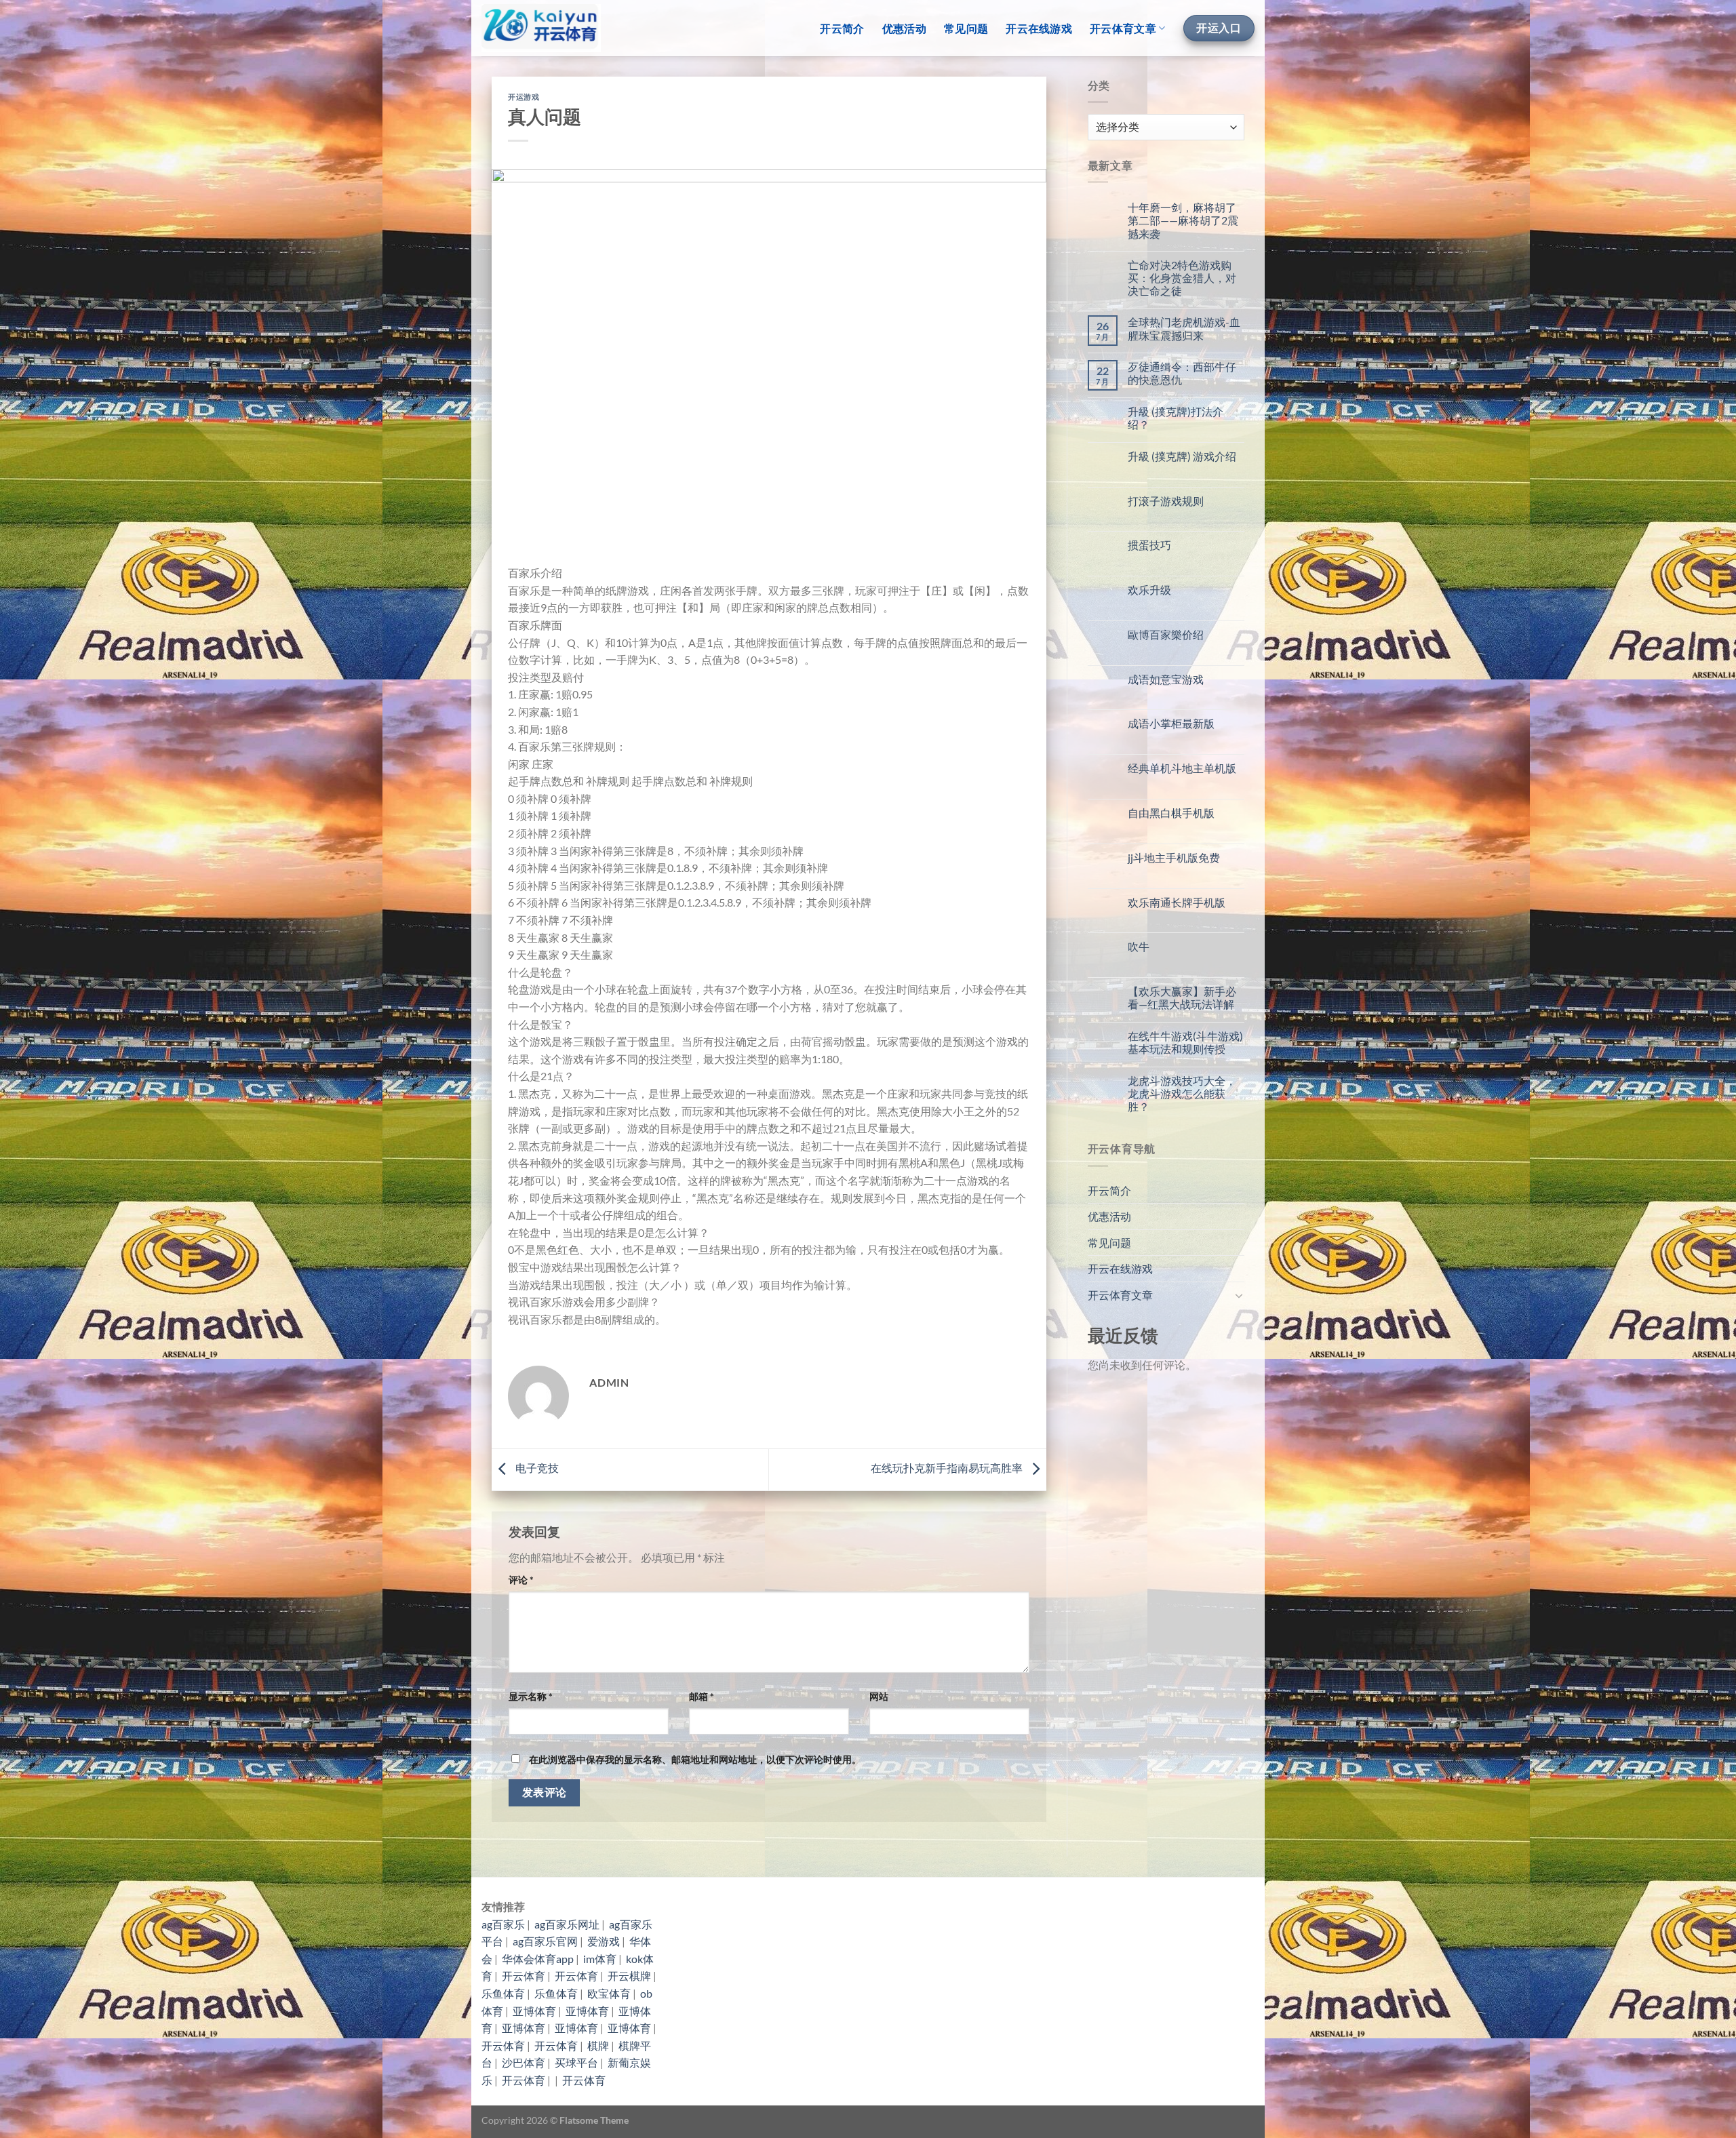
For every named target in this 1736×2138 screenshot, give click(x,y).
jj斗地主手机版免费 (1174, 857)
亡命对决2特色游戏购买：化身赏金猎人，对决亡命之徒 (1182, 278)
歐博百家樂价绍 (1166, 634)
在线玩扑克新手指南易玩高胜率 (948, 1468)
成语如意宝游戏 (1166, 679)
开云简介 (842, 28)
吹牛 (1139, 946)
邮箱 (702, 1696)
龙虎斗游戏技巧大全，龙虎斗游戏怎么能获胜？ (1182, 1093)
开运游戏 (524, 97)
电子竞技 (536, 1468)
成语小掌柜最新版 (1171, 723)
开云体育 (524, 1976)
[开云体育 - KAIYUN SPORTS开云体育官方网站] (541, 28)
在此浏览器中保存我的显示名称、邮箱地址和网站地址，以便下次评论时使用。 (695, 1759)
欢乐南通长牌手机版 (1177, 902)
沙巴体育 (524, 2062)
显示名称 (531, 1696)
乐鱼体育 (503, 1993)
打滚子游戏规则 (1166, 501)
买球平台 (576, 2062)
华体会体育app (538, 1959)
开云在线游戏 (1039, 28)
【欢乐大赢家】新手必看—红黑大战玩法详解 (1182, 997)
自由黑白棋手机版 (1171, 813)
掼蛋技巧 (1149, 545)
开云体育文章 (1123, 28)
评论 (521, 1580)
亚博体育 (534, 2011)
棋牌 (598, 2045)
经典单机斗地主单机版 (1182, 768)
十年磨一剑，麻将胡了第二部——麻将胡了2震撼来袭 (1183, 220)
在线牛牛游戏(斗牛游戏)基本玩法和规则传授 (1185, 1042)
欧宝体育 (609, 1993)
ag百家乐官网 (545, 1941)
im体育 (600, 1959)
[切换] (1239, 1295)
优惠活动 (904, 28)
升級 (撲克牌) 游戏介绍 (1182, 456)
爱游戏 (604, 1941)
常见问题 (966, 28)
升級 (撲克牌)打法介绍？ (1176, 418)
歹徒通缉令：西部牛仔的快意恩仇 (1182, 373)
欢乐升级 (1149, 590)
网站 (879, 1696)
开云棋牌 (629, 1976)
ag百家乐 (503, 1924)
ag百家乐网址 (567, 1924)
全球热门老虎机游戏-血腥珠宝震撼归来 (1184, 328)
